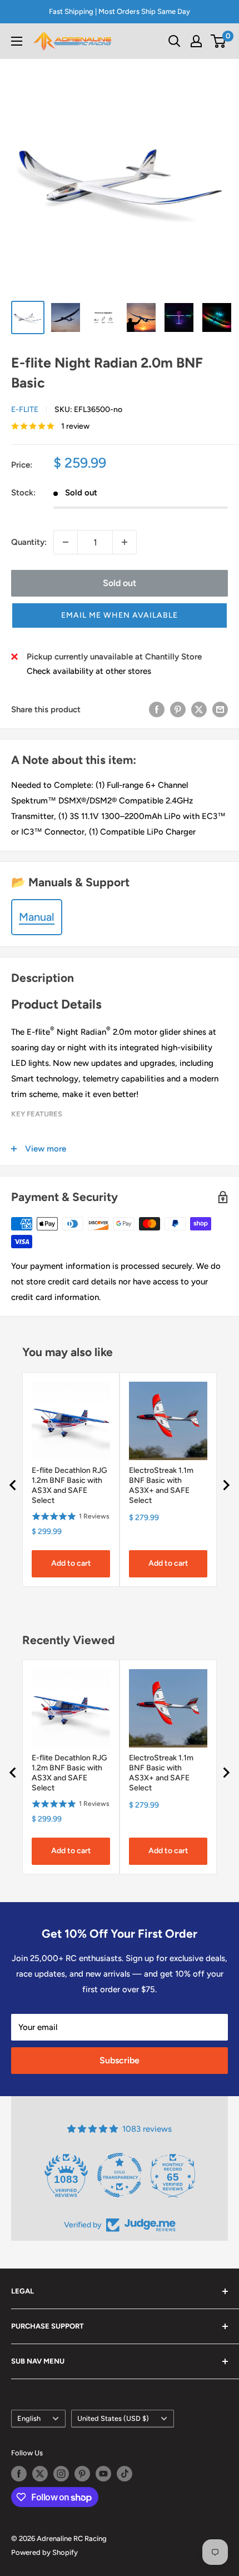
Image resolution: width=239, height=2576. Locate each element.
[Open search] (175, 41)
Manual (37, 917)
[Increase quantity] (125, 542)
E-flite (25, 410)
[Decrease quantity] (66, 542)
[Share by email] (220, 709)
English (29, 2418)
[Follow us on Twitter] (40, 2474)
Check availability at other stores (89, 671)
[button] (120, 616)
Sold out (120, 583)
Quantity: (29, 542)
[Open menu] (17, 41)
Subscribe (120, 2060)
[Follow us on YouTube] (103, 2474)
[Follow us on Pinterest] (82, 2474)
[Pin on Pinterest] (178, 709)
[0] (219, 41)
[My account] (196, 41)
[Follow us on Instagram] (61, 2474)
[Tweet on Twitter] (199, 709)
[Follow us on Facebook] (19, 2474)
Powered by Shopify (44, 2552)
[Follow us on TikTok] (125, 2474)
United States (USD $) (113, 2418)
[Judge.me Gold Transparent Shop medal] (120, 2175)
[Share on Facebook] (157, 709)
